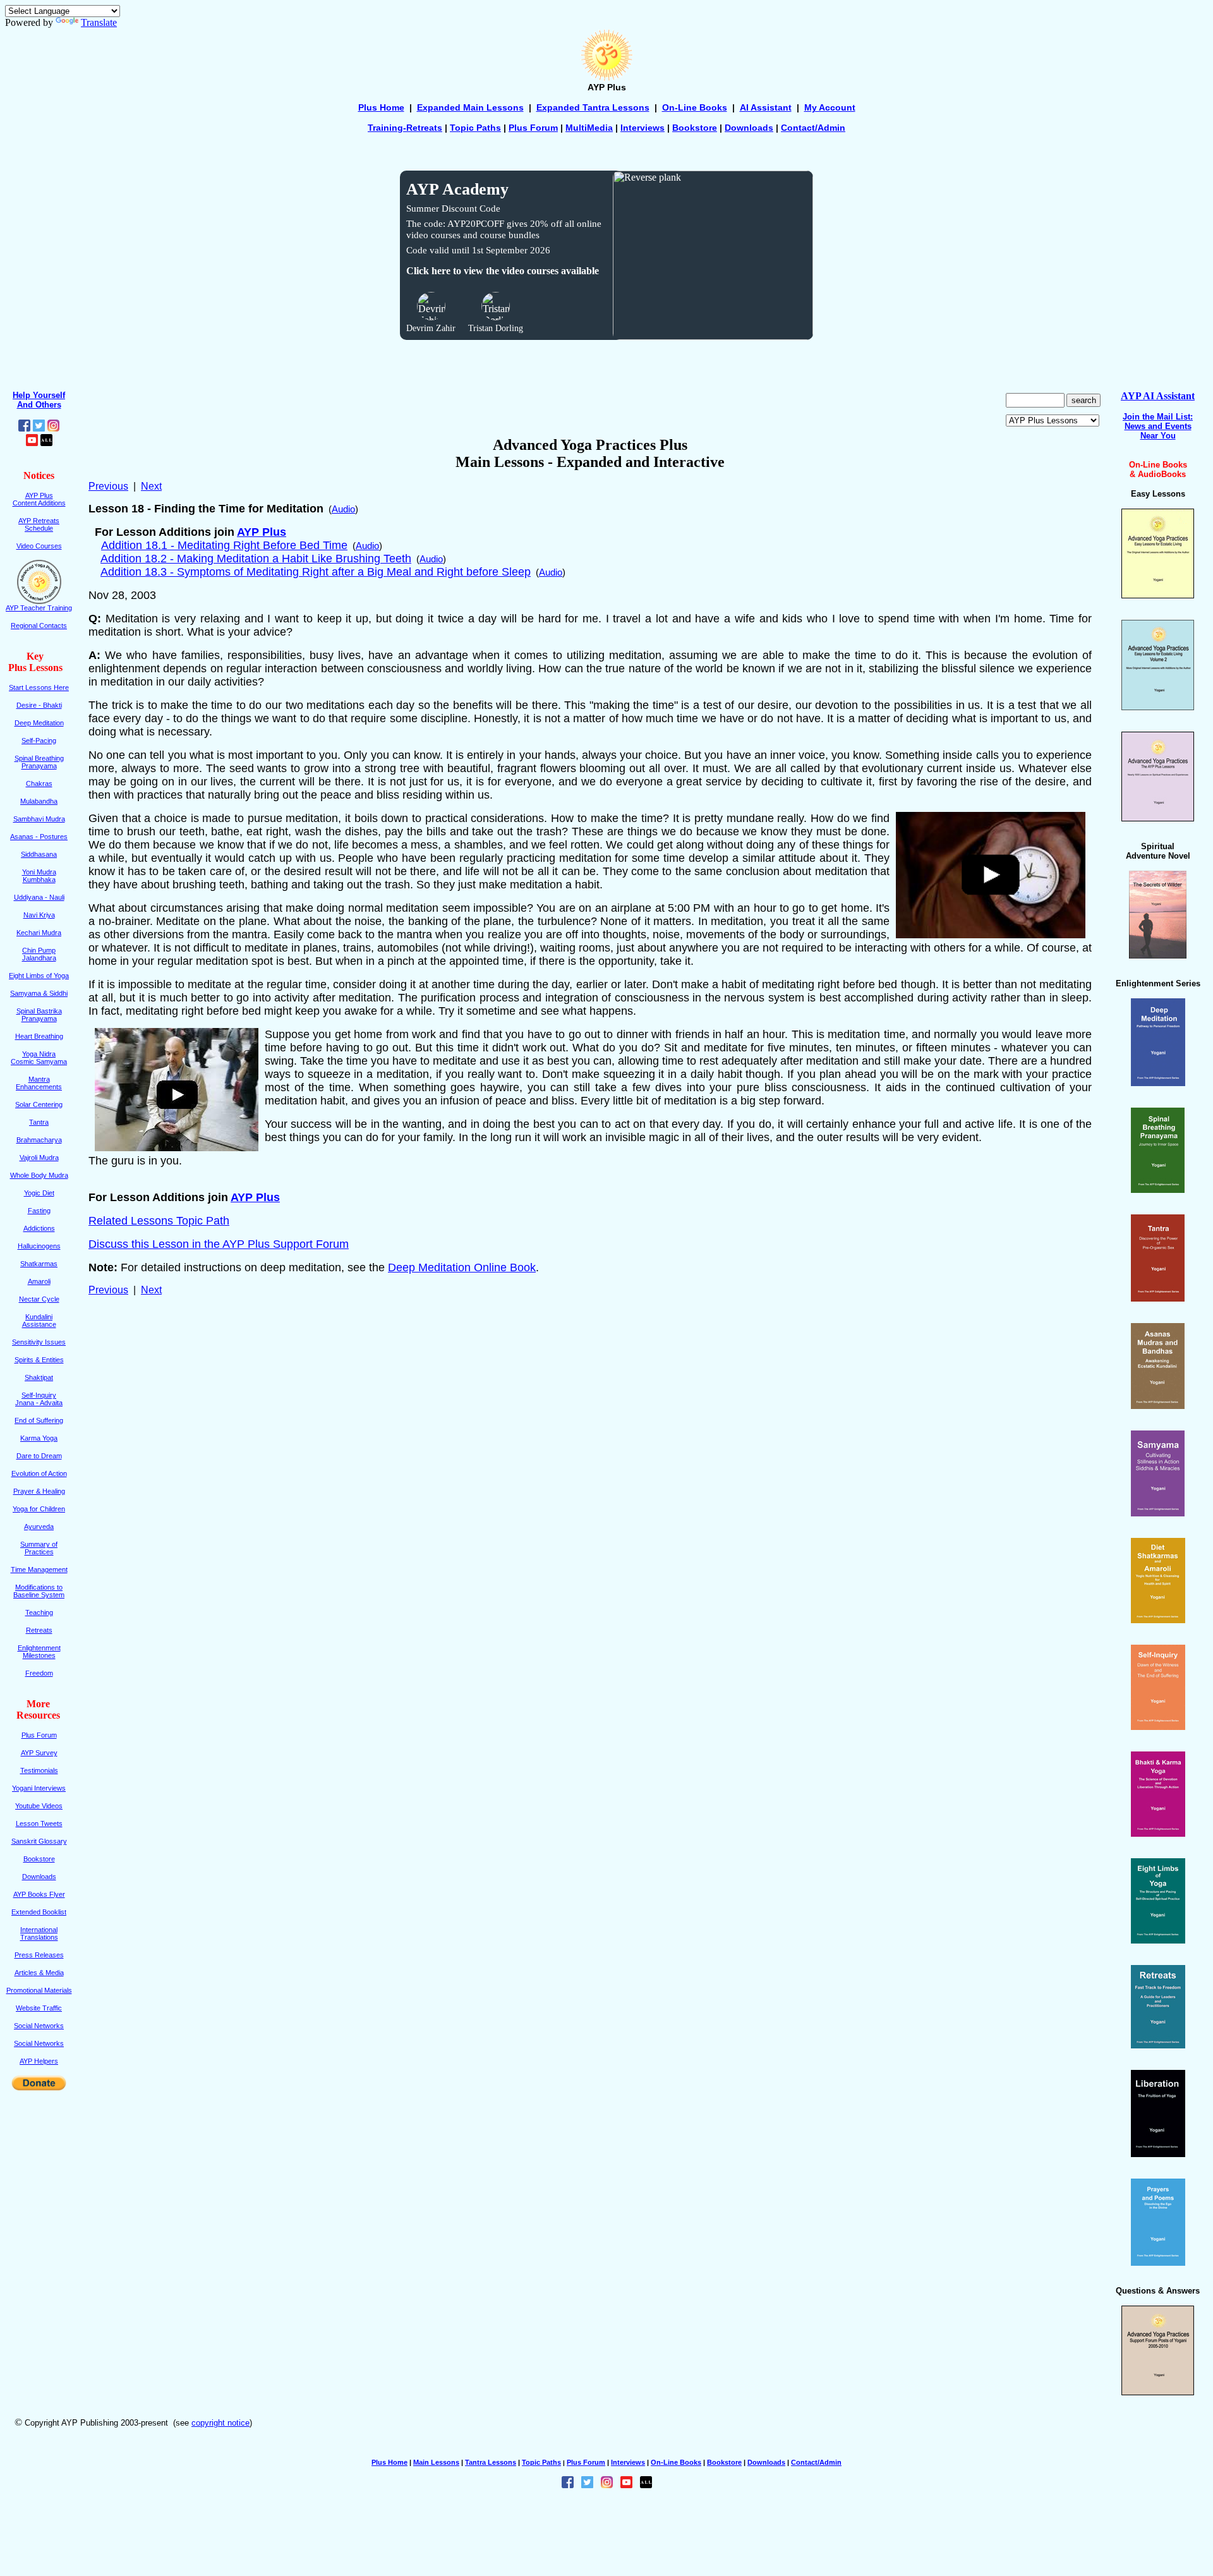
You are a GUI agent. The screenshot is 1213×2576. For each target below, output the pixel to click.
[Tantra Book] (1158, 1298)
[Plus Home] (606, 79)
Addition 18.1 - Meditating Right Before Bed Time (224, 545)
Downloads (749, 128)
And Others (39, 405)
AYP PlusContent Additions (39, 499)
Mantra (39, 1079)
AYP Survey (39, 1753)
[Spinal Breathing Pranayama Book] (1158, 1189)
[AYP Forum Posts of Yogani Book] (1158, 2392)
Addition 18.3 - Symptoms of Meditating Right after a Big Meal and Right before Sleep (316, 572)
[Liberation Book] (1158, 2154)
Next (151, 486)
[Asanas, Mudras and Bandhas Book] (1158, 1406)
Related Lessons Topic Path (159, 1221)
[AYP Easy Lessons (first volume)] (1158, 595)
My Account (830, 107)
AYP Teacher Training (39, 608)
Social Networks (39, 2026)
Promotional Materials (39, 1990)
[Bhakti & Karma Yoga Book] (1158, 1833)
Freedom (39, 1673)
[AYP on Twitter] (39, 428)
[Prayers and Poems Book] (1158, 2262)
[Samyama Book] (1158, 1513)
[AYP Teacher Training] (39, 601)
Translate (99, 22)
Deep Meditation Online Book (462, 1267)
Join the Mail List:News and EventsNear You (1158, 426)
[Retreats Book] (1158, 2045)
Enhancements (39, 1087)
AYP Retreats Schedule (39, 524)
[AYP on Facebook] (24, 428)
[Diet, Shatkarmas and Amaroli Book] (1158, 1620)
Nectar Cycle (39, 1299)
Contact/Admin (813, 128)
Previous (108, 486)
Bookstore (695, 128)
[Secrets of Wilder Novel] (1158, 955)
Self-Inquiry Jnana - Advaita (39, 1399)
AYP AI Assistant (1158, 396)
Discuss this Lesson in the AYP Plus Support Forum (219, 1244)
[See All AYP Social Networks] (46, 443)
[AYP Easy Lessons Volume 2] (1158, 707)
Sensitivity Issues (39, 1342)
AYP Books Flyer (39, 1894)
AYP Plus (262, 532)
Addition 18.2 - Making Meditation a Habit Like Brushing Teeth (256, 559)
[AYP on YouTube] (32, 443)
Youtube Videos (39, 1806)
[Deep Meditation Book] (1158, 1083)
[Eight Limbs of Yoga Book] (1158, 1940)
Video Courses (39, 546)
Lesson (39, 1823)
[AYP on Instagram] (53, 428)
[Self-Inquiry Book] (1158, 1726)
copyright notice (220, 2423)
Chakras (39, 783)
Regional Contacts (39, 626)
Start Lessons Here (39, 687)
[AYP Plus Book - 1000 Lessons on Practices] (1158, 818)
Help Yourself (39, 395)
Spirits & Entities (39, 1360)
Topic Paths (541, 2462)
